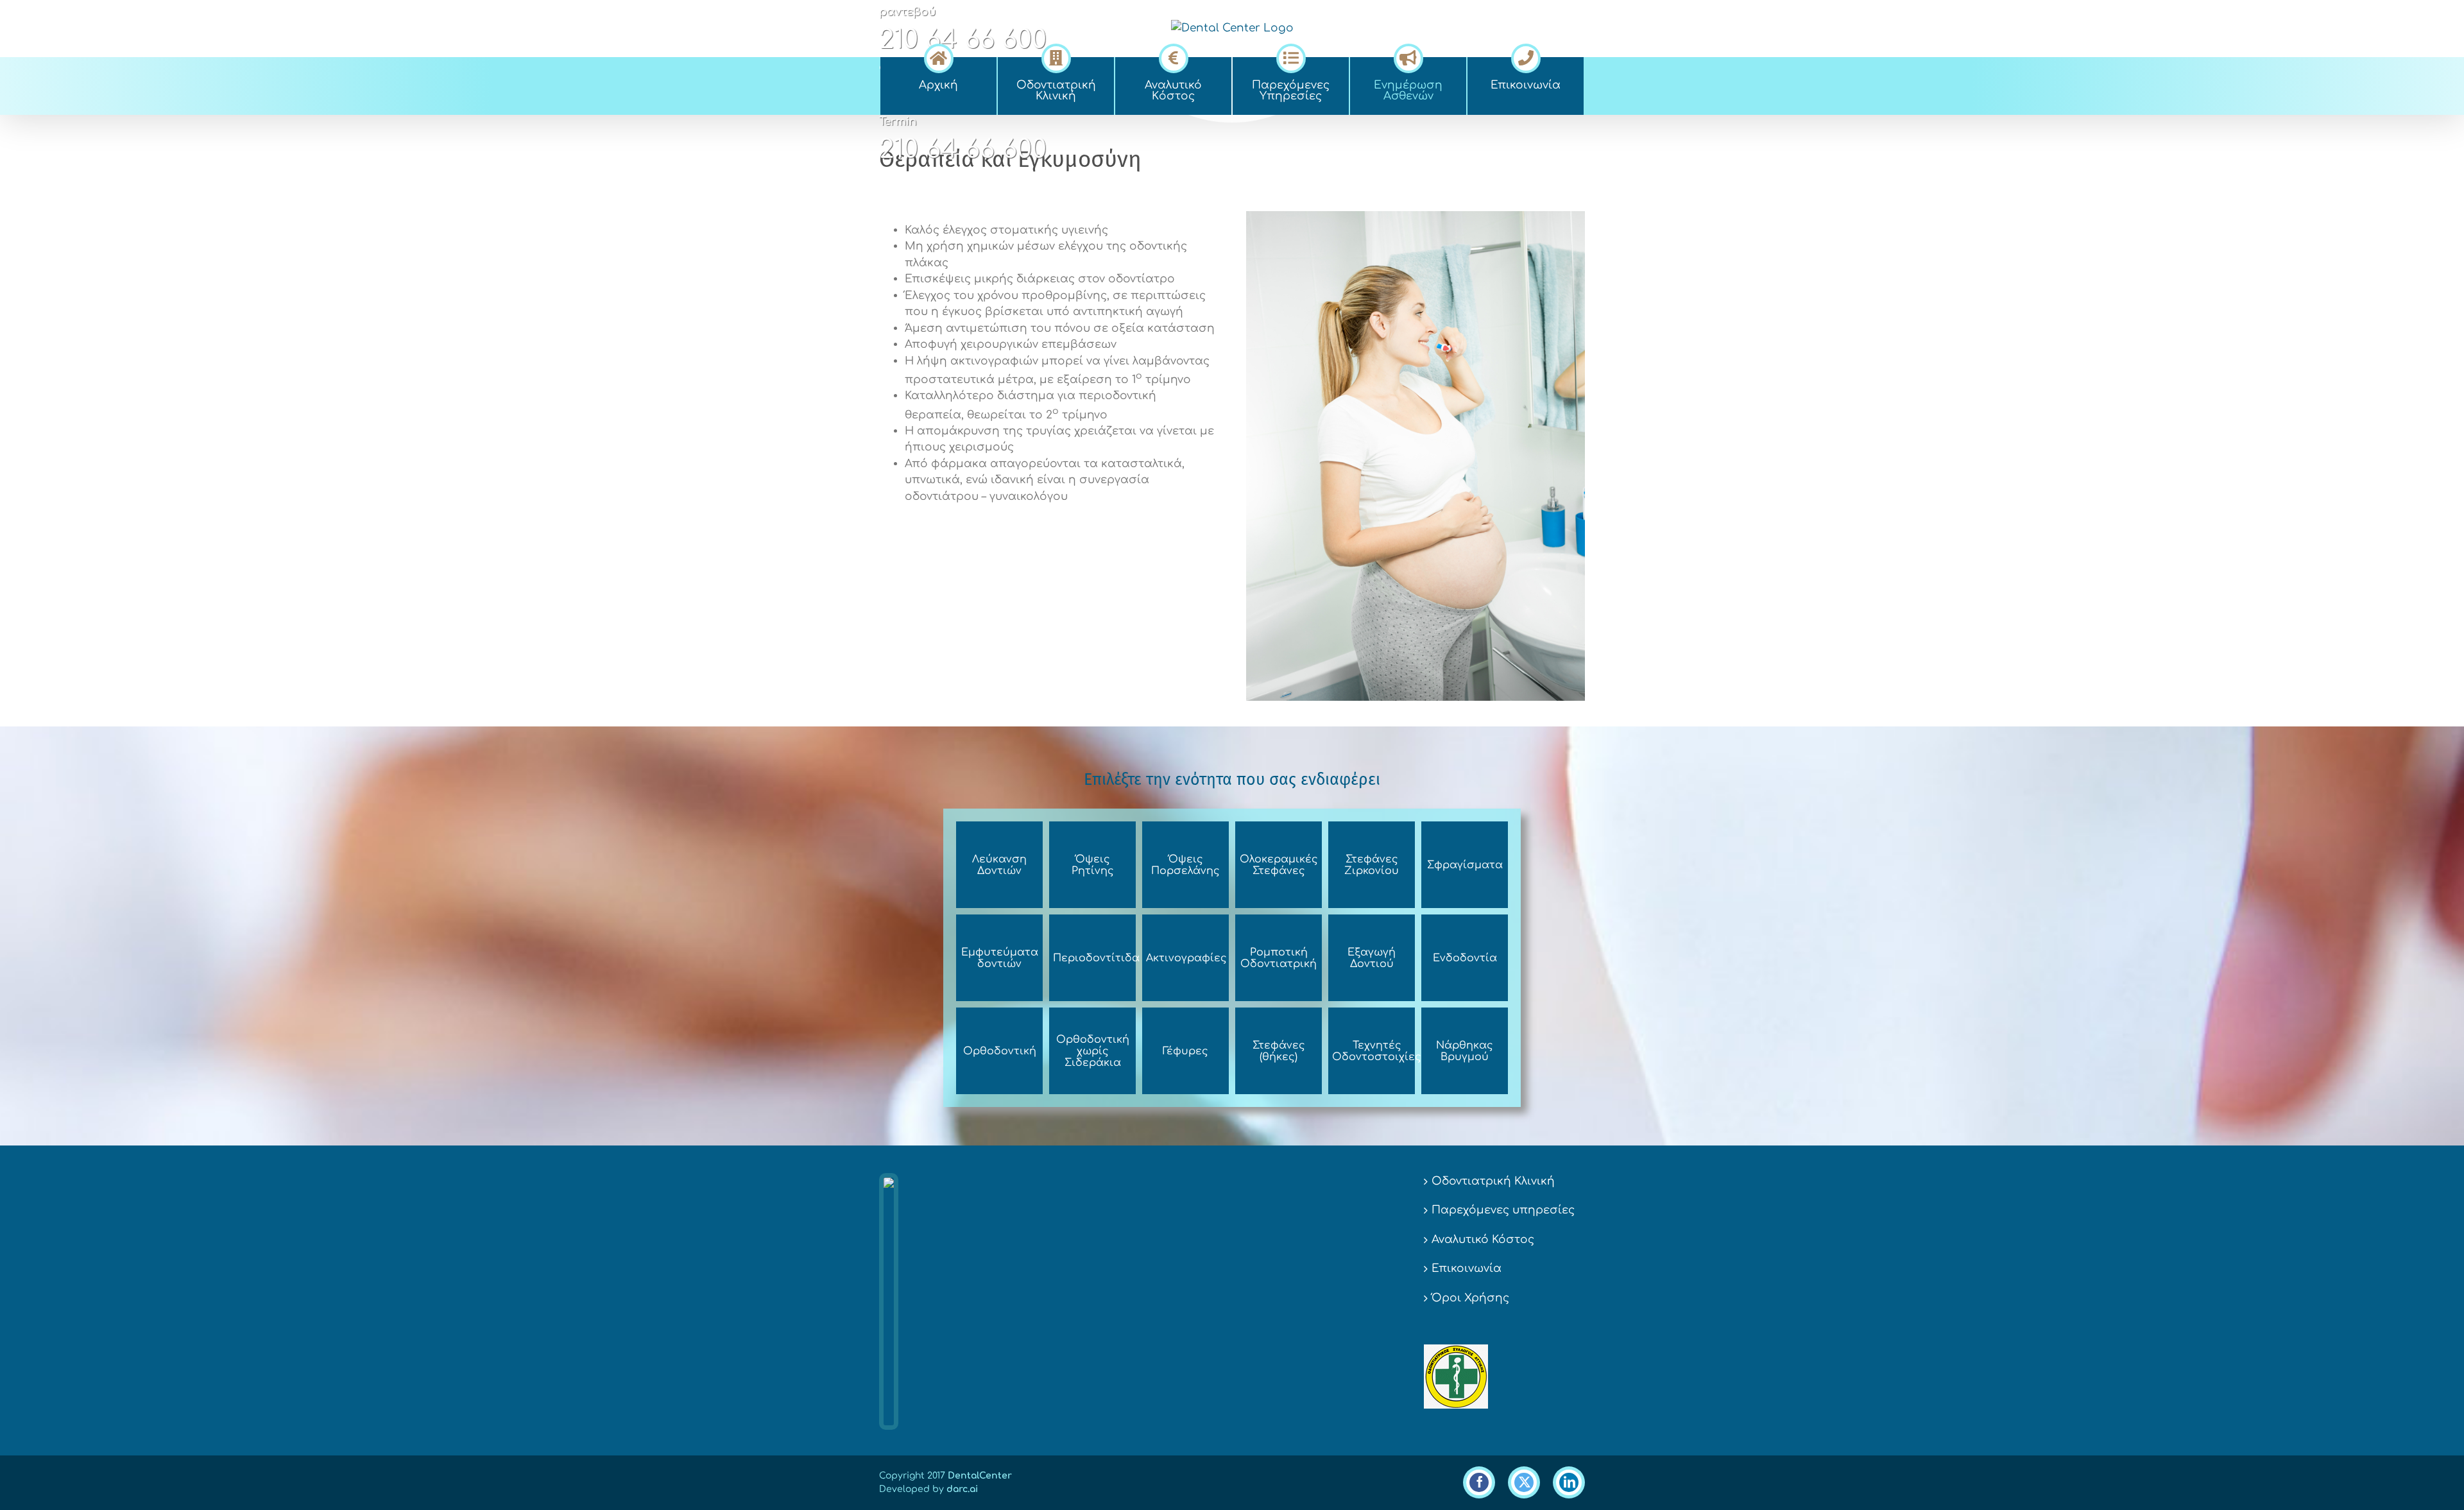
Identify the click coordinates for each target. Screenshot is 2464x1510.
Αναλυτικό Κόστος (1483, 1240)
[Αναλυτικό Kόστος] (1173, 56)
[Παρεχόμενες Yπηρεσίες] (1291, 56)
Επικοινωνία (1467, 1268)
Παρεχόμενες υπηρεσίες (1503, 1210)
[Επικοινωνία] (1526, 56)
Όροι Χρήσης (1470, 1298)
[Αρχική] (938, 56)
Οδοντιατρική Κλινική (1493, 1181)
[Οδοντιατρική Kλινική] (1056, 56)
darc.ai (962, 1489)
